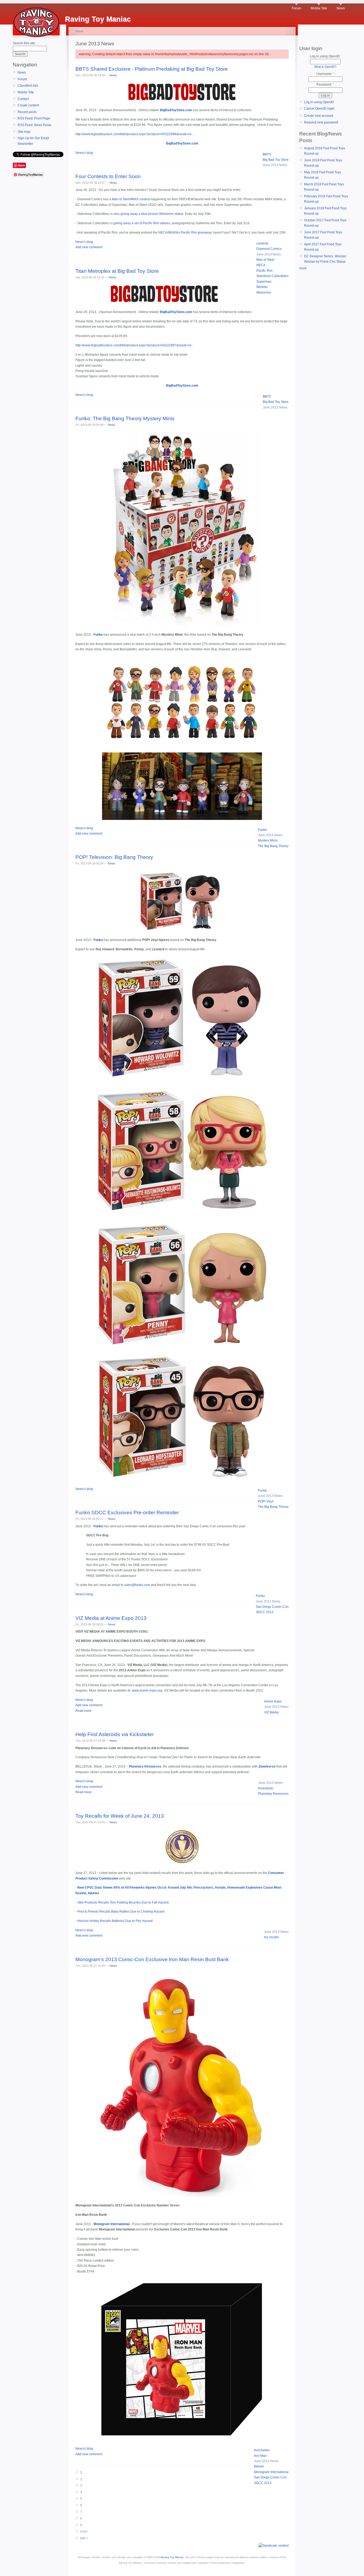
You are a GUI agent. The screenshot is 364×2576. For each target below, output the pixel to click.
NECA (261, 265)
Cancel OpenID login (319, 109)
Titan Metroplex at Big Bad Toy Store (117, 271)
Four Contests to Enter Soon (108, 176)
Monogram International (271, 2472)
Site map (24, 132)
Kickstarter (266, 1788)
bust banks (262, 2450)
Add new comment (89, 247)
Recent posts (27, 112)
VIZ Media (271, 1712)
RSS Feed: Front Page (34, 118)
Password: (325, 85)
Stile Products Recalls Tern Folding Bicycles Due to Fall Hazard (123, 1902)
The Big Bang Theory (273, 846)
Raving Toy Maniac (172, 2557)
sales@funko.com (137, 1585)
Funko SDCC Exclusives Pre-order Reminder (127, 1513)
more (303, 268)
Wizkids (262, 287)
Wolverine (264, 293)
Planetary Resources (273, 1794)
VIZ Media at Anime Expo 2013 (111, 1618)
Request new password (321, 122)
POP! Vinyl (266, 1501)
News (341, 8)
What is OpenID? (325, 67)
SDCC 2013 (265, 1612)
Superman (264, 282)
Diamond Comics (269, 249)
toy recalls (271, 1937)
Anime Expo (273, 1701)
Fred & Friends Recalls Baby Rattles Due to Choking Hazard (121, 1912)
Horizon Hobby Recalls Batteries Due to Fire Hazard (115, 1921)
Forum (296, 8)
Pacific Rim (264, 271)
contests (262, 243)
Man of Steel (265, 260)
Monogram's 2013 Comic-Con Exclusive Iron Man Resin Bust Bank (152, 1959)
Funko (262, 830)
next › (84, 2531)
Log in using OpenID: (325, 56)
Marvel (259, 2466)
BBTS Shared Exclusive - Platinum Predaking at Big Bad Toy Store (152, 69)
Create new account (319, 116)
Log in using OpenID (319, 102)
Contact (23, 99)
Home (79, 31)
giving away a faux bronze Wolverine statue (152, 214)
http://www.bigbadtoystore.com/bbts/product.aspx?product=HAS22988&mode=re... (135, 134)
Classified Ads (28, 86)
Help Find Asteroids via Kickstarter (115, 1734)
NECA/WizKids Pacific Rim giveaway (185, 233)
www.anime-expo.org (147, 1690)
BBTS (267, 154)
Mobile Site (319, 8)
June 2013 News (275, 165)
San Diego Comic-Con (272, 1607)
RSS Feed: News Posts (34, 125)
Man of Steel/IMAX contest (131, 199)
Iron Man (260, 2456)
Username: (325, 74)
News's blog (84, 153)
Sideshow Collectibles (272, 276)
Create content (28, 105)
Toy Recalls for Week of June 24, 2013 (120, 1816)
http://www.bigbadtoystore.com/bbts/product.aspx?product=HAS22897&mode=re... (135, 345)
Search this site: (24, 43)
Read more (84, 1711)
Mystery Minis (268, 840)
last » (84, 2538)
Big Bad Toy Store (276, 160)
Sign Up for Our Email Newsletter (33, 141)
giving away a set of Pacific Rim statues (142, 223)
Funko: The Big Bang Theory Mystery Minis (125, 418)
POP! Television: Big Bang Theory (114, 857)
